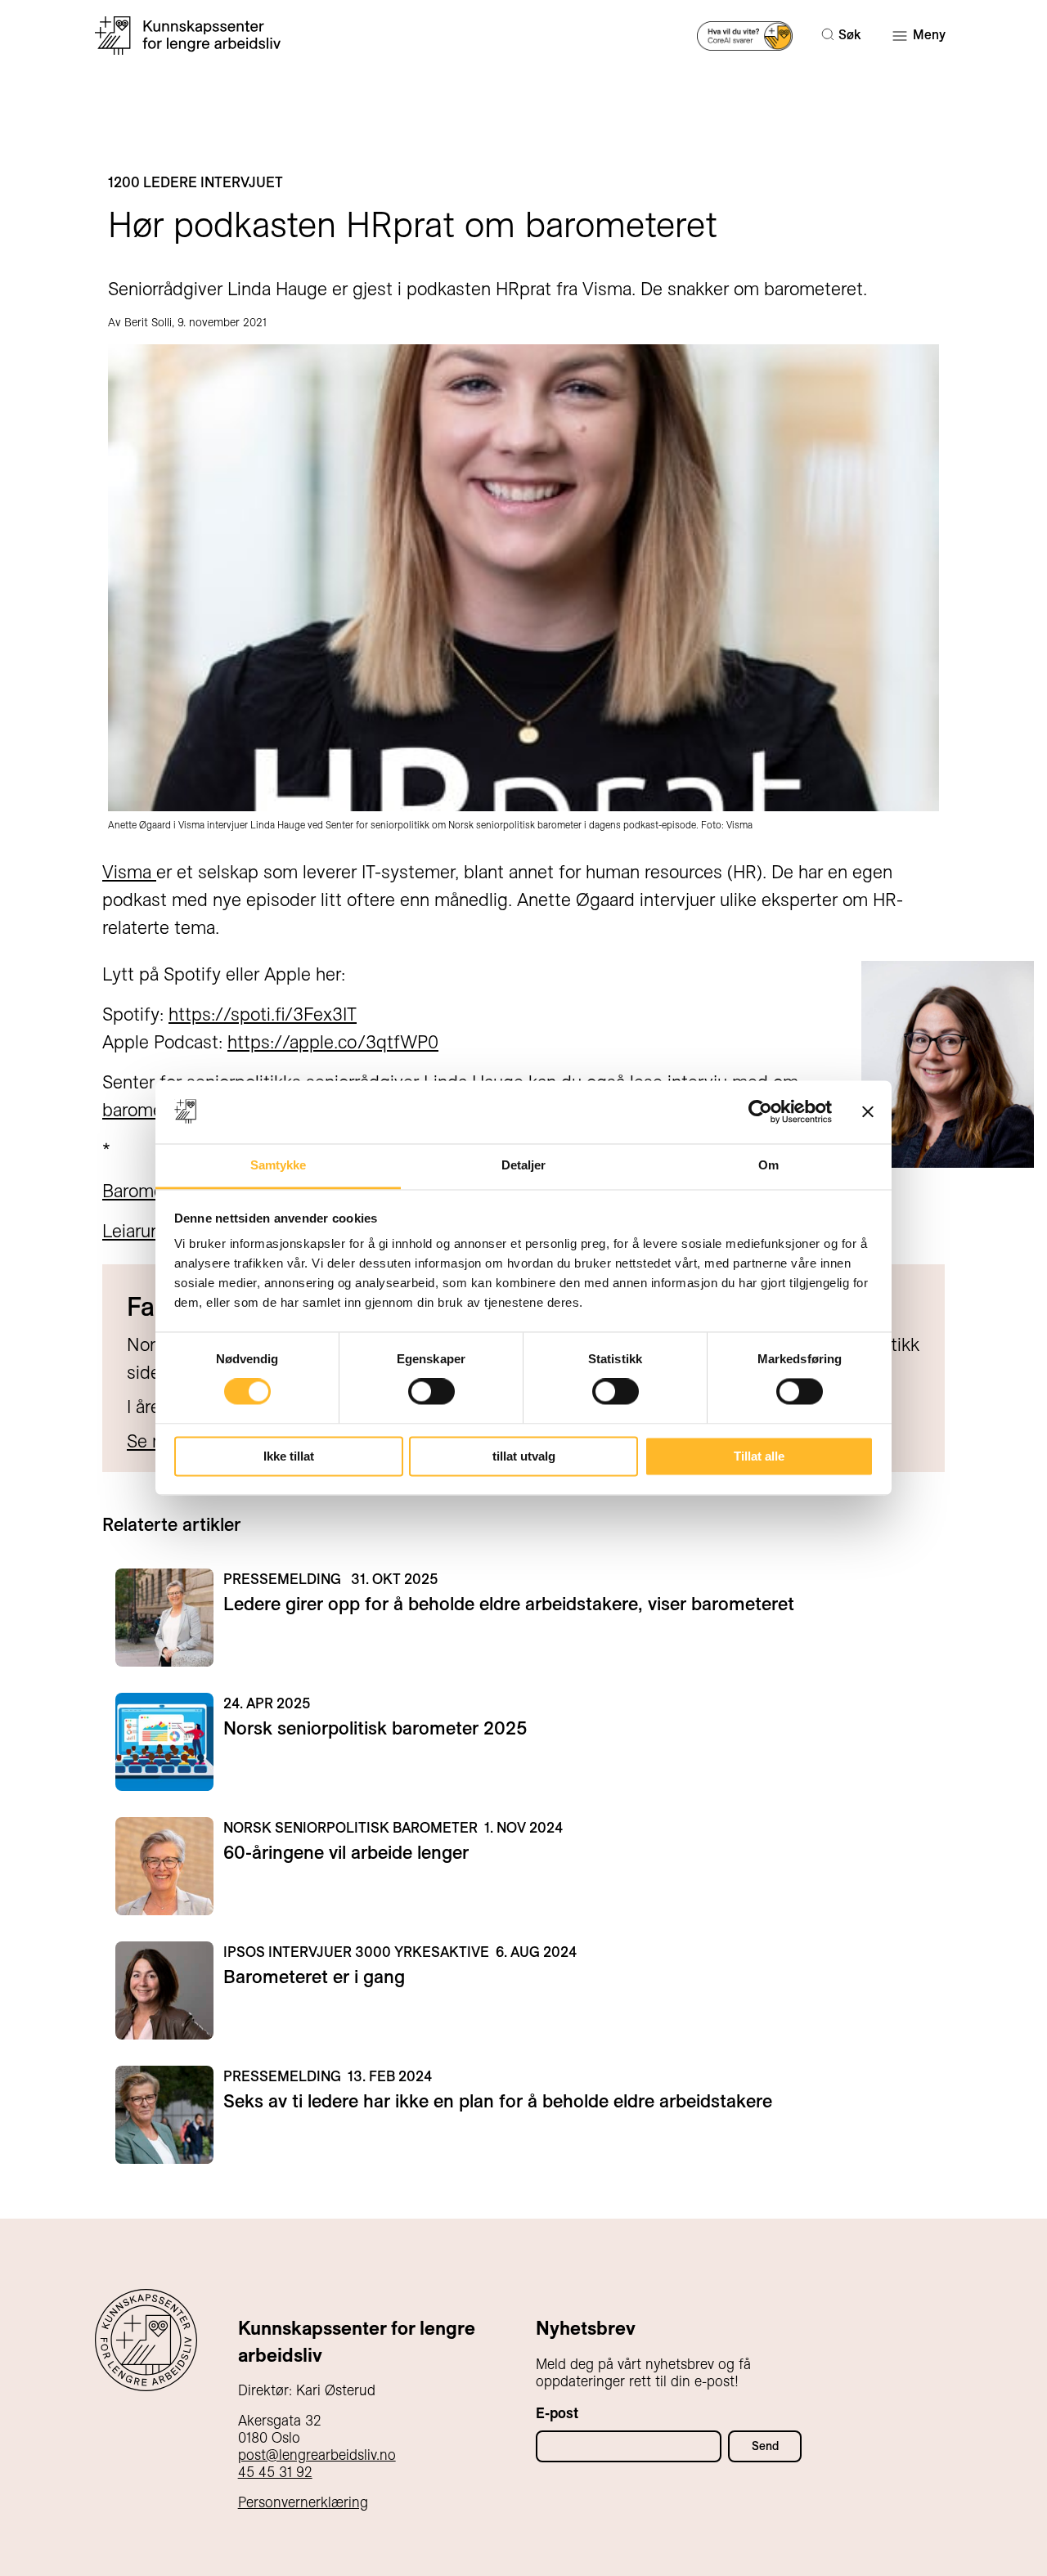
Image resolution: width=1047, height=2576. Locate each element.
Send (765, 2446)
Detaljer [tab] (524, 1165)
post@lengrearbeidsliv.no (317, 2455)
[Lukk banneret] (868, 1112)
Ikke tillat (289, 1456)
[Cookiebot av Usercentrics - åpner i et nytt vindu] (760, 1112)
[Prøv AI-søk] (745, 35)
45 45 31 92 (275, 2472)
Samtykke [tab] (279, 1165)
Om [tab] (768, 1165)
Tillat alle (759, 1456)
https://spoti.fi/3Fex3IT (263, 1014)
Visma (129, 872)
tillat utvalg (524, 1456)
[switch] (431, 1392)
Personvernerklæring (303, 2502)
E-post (557, 2413)
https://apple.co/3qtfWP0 (333, 1042)
